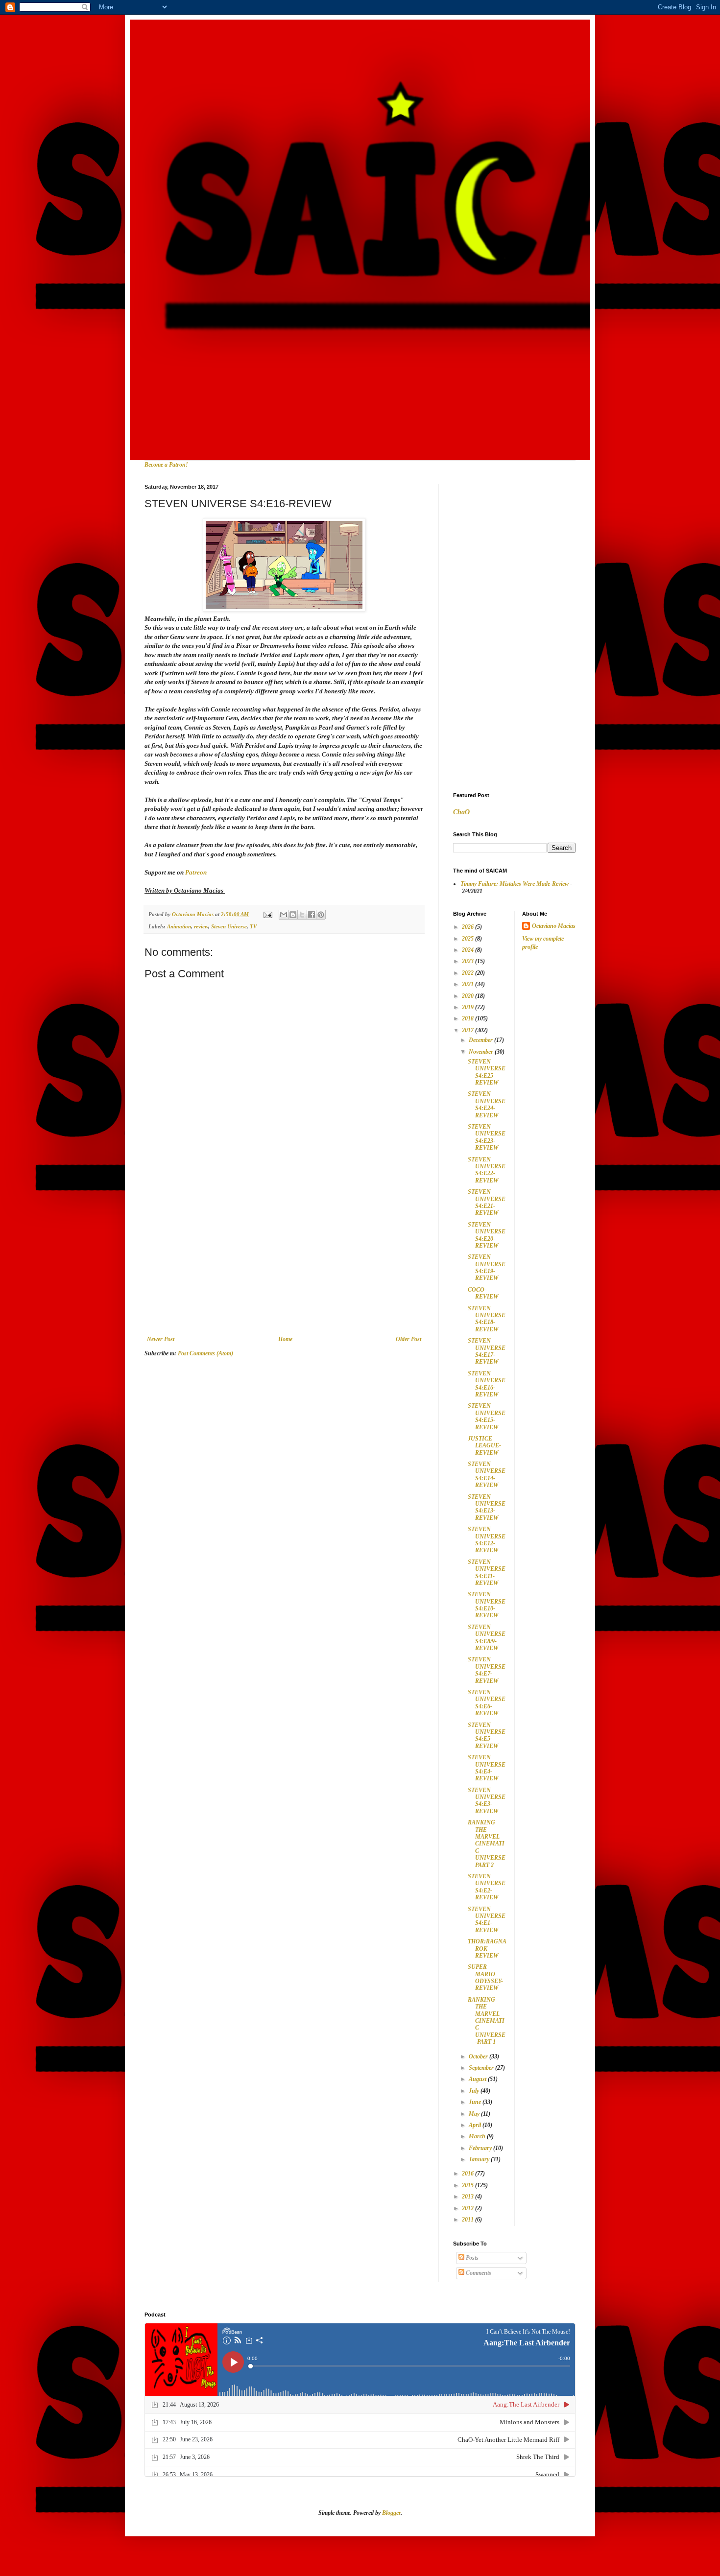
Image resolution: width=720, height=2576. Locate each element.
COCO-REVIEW (483, 1293)
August (478, 2079)
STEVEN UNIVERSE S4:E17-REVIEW (487, 1351)
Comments (478, 2273)
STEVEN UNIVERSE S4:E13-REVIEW (487, 1507)
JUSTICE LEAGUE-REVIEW (484, 1446)
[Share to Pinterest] (321, 915)
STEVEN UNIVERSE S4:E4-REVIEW (487, 1768)
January (480, 2159)
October (479, 2056)
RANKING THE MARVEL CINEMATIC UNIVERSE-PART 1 (487, 2021)
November (482, 1052)
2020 (468, 996)
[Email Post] (267, 914)
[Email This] (284, 915)
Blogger (391, 2513)
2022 (468, 973)
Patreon (197, 872)
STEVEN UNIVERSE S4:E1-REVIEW (487, 1920)
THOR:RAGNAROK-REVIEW (487, 1949)
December (481, 1040)
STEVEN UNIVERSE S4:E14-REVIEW (487, 1475)
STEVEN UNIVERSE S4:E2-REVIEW (487, 1887)
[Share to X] (302, 915)
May (475, 2114)
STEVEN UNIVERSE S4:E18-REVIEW (487, 1319)
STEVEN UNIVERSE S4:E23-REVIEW (487, 1137)
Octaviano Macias (554, 926)
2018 (468, 1018)
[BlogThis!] (293, 915)
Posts (471, 2258)
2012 (468, 2208)
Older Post (408, 1339)
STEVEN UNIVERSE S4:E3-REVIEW (487, 1801)
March (478, 2136)
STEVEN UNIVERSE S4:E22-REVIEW (487, 1170)
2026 (468, 927)
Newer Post (161, 1339)
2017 (468, 1030)
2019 (468, 1007)
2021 (468, 984)
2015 (468, 2185)
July (475, 2091)
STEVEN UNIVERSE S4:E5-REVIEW (487, 1736)
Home (285, 1339)
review (201, 926)
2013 (468, 2197)
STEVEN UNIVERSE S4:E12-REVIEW (487, 1540)
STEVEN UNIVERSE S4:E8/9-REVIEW (487, 1638)
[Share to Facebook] (312, 915)
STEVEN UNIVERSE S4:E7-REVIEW (487, 1670)
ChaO (461, 812)
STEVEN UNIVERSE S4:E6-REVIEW (487, 1703)
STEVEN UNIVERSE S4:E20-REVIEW (487, 1235)
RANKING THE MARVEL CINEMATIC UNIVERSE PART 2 (487, 1843)
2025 (468, 939)
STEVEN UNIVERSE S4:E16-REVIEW (487, 1384)
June (476, 2102)
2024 (468, 950)
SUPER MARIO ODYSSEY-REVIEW (485, 1977)
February (481, 2148)
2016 (468, 2174)
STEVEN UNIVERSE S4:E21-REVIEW (487, 1202)
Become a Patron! (166, 465)
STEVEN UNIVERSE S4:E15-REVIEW (487, 1416)
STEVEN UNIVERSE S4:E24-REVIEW (487, 1104)
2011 (468, 2220)
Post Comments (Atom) (205, 1353)
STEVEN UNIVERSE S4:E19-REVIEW (487, 1267)
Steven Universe (229, 926)
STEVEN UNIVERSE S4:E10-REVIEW (487, 1605)
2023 (468, 961)
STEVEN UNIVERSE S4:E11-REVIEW (487, 1572)
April (476, 2125)
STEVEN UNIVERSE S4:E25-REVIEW (487, 1072)
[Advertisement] (284, 1262)
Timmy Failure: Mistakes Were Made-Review (515, 884)
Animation (179, 926)
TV (253, 926)
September (482, 2068)
